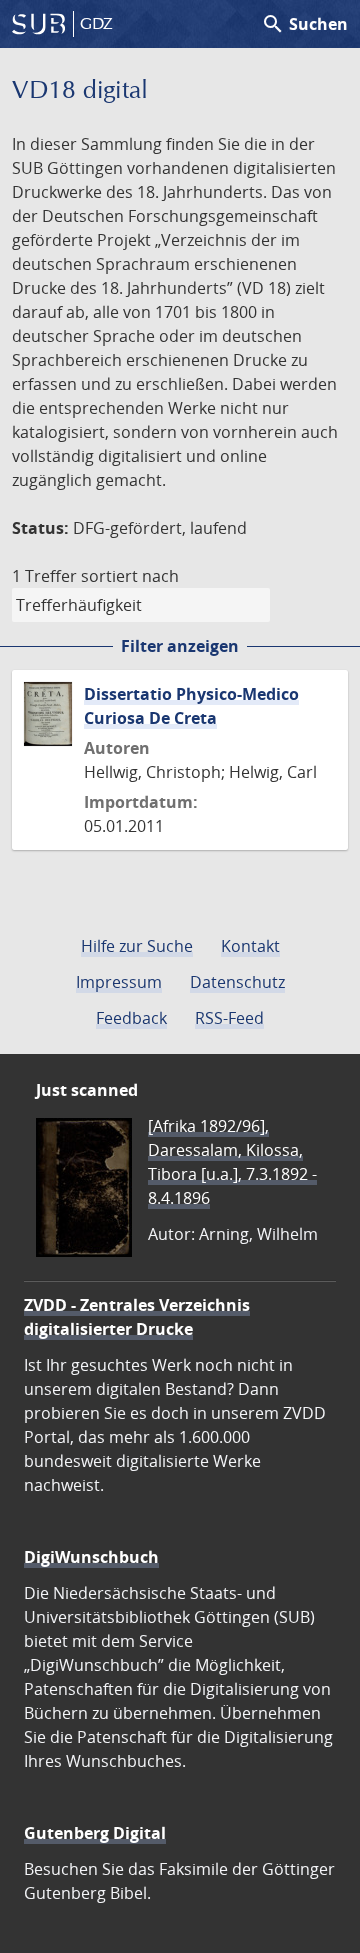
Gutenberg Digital (95, 1833)
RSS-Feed (229, 1018)
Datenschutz (237, 982)
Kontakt (250, 946)
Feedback (131, 1018)
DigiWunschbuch (91, 1557)
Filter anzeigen (180, 646)
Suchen (304, 24)
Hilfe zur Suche (137, 946)
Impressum (119, 982)
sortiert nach (130, 576)
